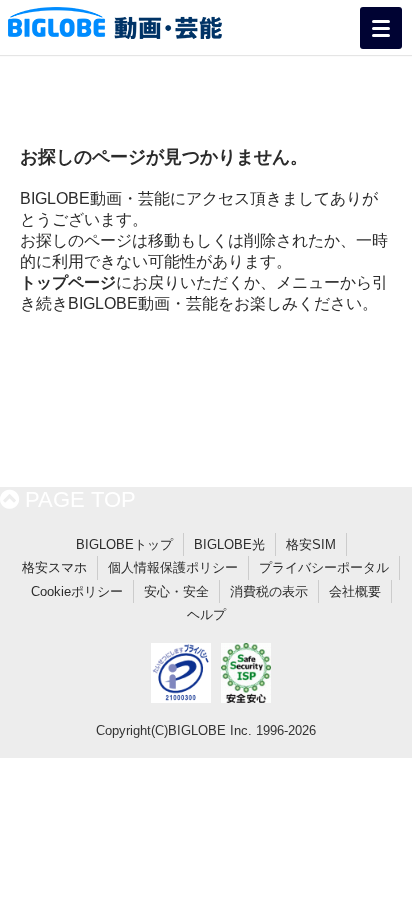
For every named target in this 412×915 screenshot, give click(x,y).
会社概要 (355, 591)
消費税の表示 (269, 591)
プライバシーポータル (324, 567)
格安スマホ (54, 567)
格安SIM (311, 544)
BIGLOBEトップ (124, 544)
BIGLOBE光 (229, 544)
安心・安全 (176, 591)
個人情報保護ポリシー (173, 567)
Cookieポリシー (77, 591)
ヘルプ (206, 614)
